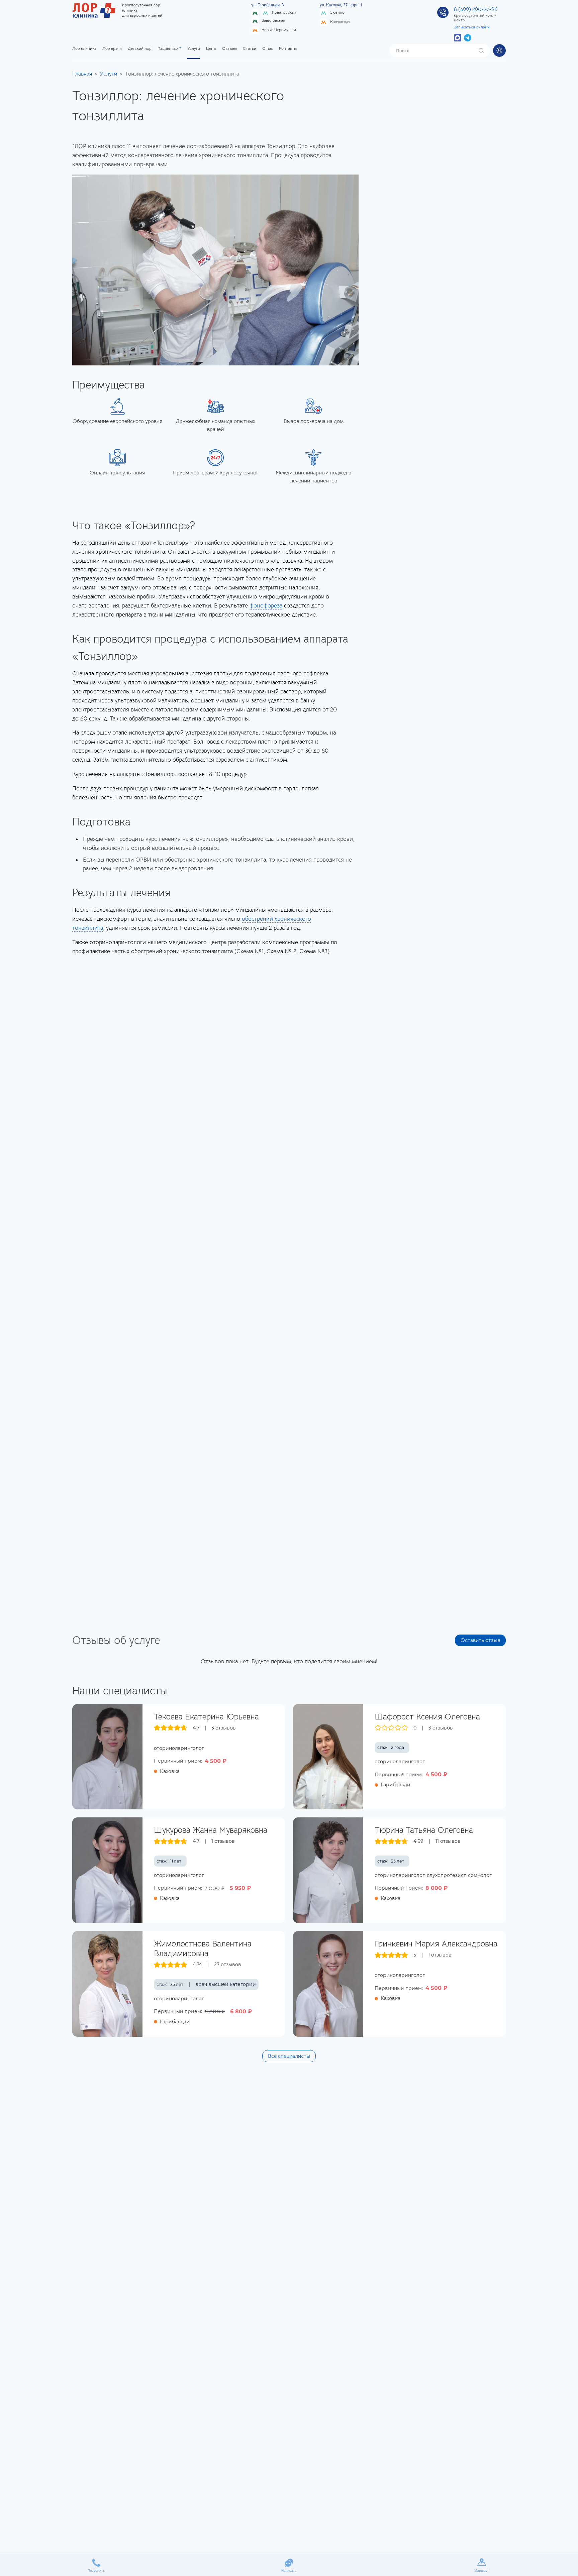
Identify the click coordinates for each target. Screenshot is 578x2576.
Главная (82, 74)
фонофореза (266, 606)
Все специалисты (289, 2056)
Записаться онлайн (472, 27)
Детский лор (140, 48)
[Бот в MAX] (458, 37)
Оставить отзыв (480, 1640)
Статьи (250, 48)
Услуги (194, 48)
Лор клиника (84, 48)
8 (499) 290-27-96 (476, 9)
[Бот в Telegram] (468, 37)
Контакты (288, 48)
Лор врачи (112, 48)
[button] (499, 50)
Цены (211, 48)
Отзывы (229, 48)
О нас (268, 48)
